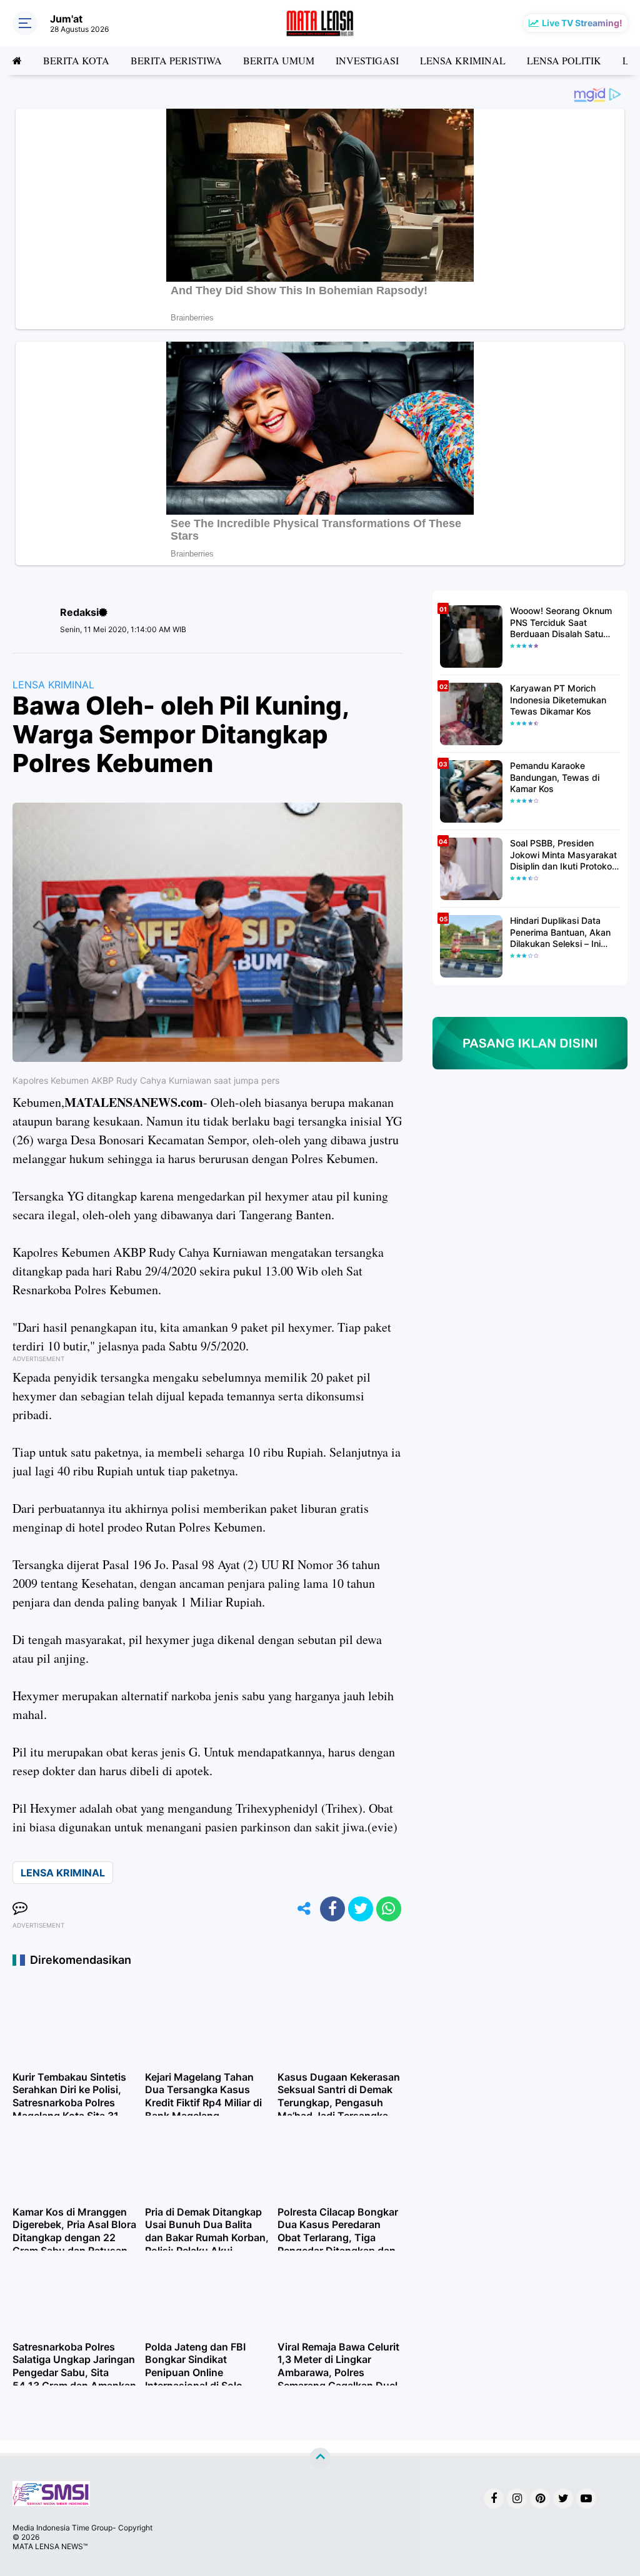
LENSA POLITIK (564, 60)
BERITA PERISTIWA (176, 60)
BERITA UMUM (279, 60)
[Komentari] (20, 1909)
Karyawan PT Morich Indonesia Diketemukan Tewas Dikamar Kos (558, 699)
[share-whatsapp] (389, 1909)
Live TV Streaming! (582, 23)
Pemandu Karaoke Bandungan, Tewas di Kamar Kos (555, 777)
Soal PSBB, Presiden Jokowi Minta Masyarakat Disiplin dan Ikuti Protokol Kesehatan (563, 855)
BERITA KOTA (76, 60)
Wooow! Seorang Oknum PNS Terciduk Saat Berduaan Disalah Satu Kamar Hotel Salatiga (561, 622)
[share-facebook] (332, 1909)
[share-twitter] (361, 1909)
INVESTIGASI (367, 60)
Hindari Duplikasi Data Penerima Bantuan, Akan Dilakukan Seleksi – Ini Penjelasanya (560, 932)
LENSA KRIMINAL (463, 60)
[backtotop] (320, 2459)
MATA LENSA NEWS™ (50, 2546)
